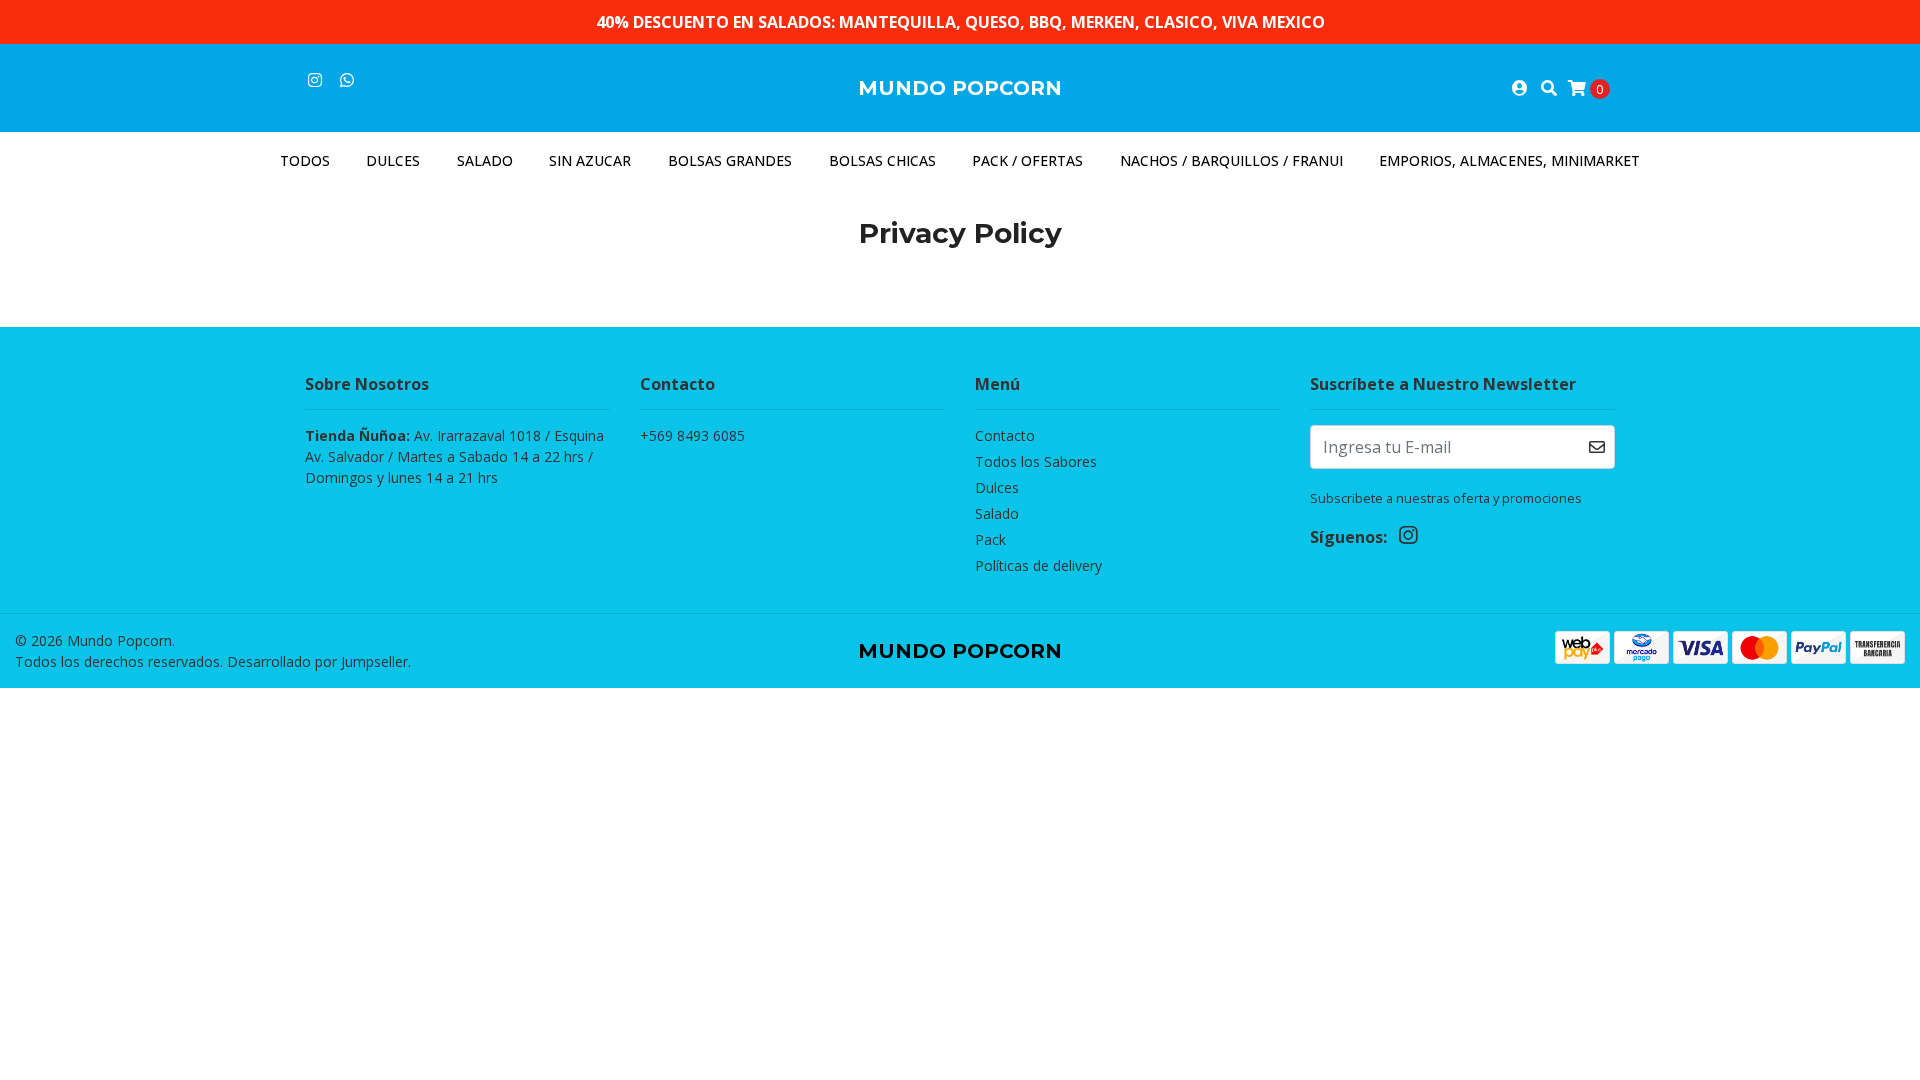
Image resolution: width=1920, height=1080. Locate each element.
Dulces (393, 160)
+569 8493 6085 (692, 435)
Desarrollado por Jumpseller (317, 661)
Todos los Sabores (1036, 461)
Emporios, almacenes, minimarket (1509, 160)
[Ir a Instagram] (315, 80)
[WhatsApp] (347, 80)
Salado (485, 160)
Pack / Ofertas (1027, 160)
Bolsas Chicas (882, 160)
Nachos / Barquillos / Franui (1231, 160)
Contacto (1005, 435)
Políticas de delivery (1038, 565)
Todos (305, 160)
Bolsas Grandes (730, 160)
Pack (990, 539)
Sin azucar (590, 160)
